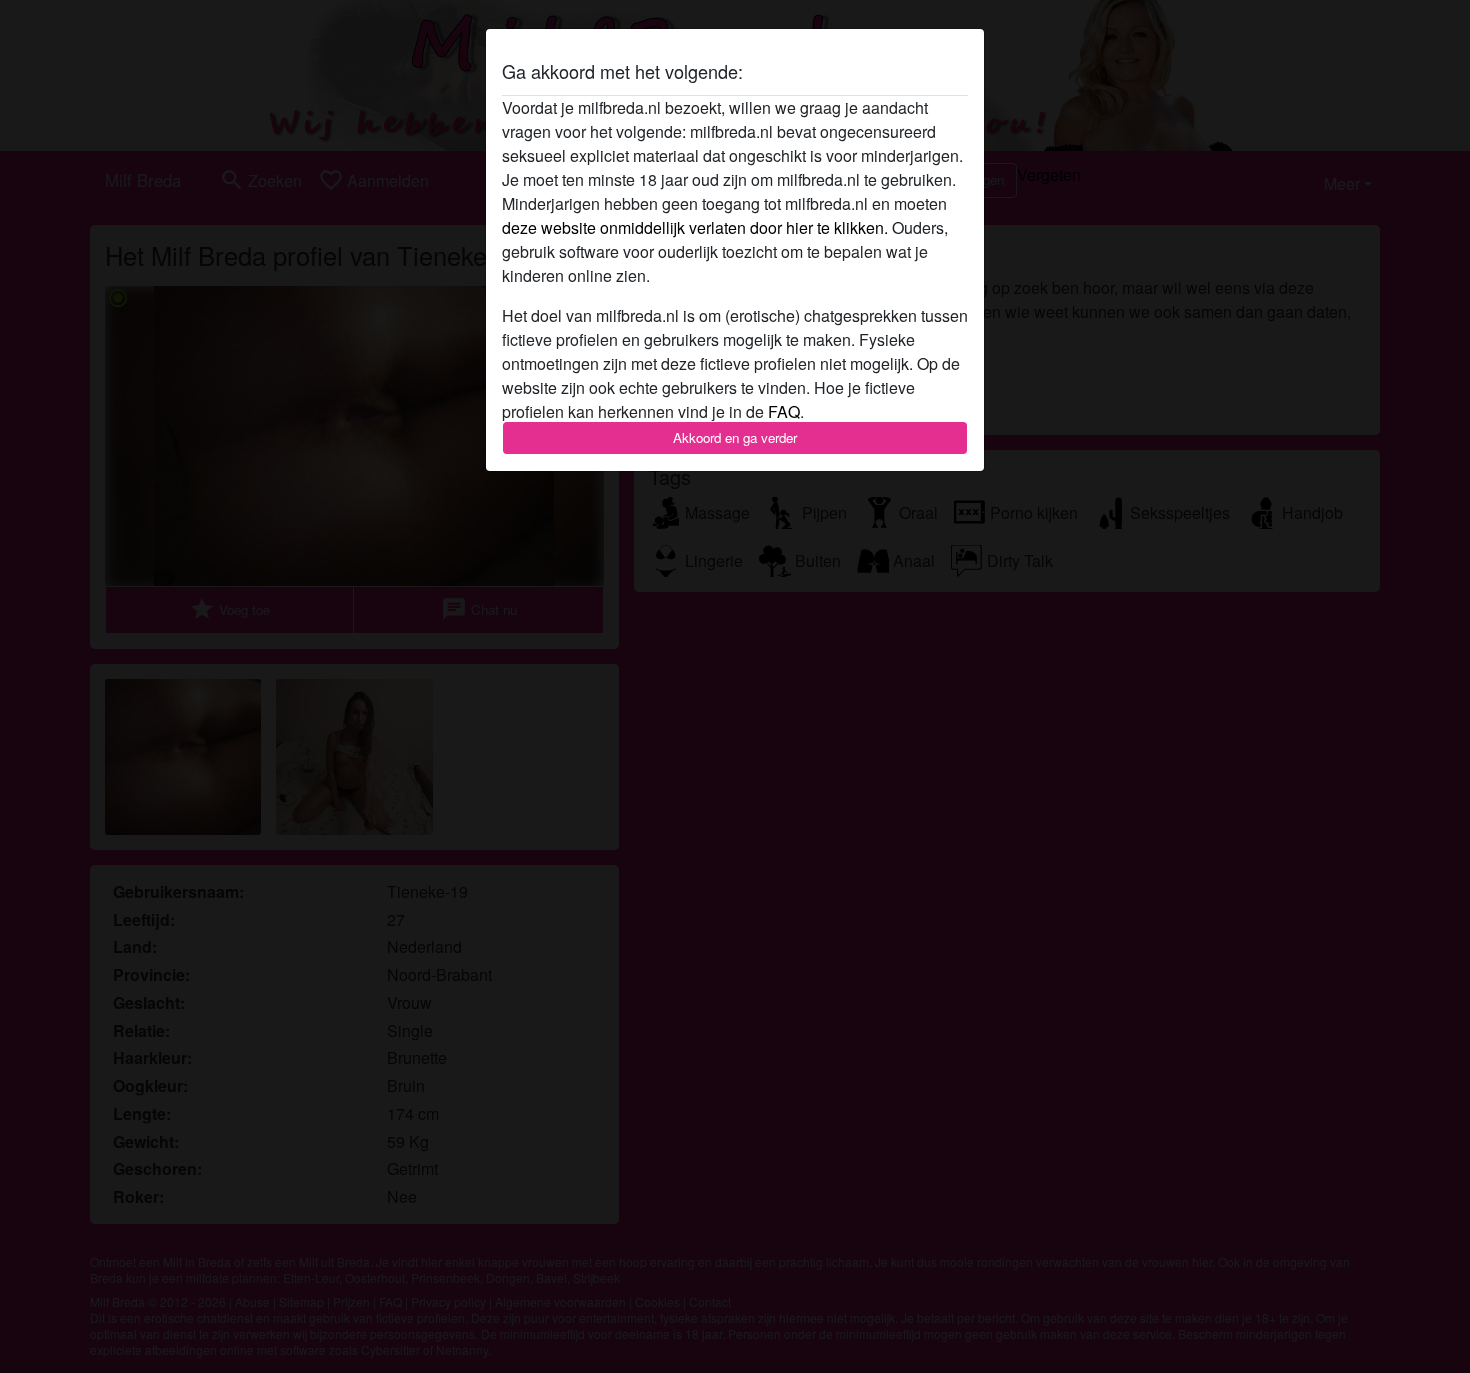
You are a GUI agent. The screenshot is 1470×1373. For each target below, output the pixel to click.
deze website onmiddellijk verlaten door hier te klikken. (695, 227)
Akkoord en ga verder (735, 437)
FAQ (784, 411)
